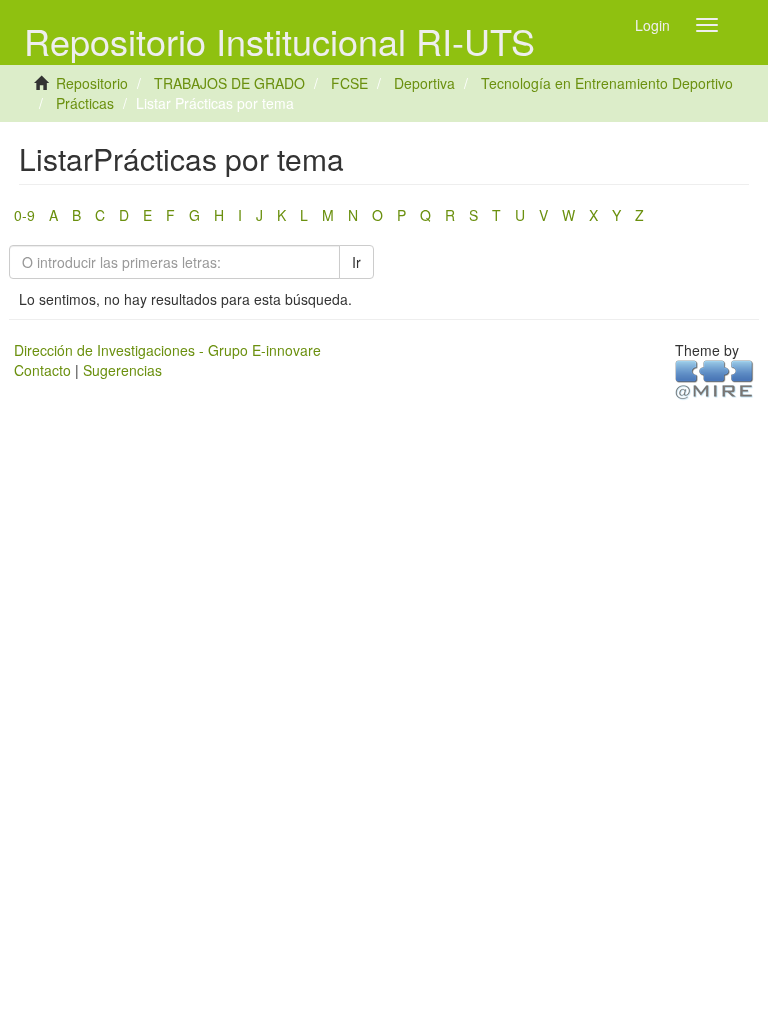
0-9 (24, 215)
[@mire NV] (714, 378)
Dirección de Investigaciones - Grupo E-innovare (167, 350)
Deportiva (424, 83)
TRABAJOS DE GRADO (229, 83)
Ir (356, 262)
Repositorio (92, 83)
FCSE (349, 83)
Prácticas (85, 103)
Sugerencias (122, 370)
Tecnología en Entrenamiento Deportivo (607, 83)
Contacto (42, 370)
